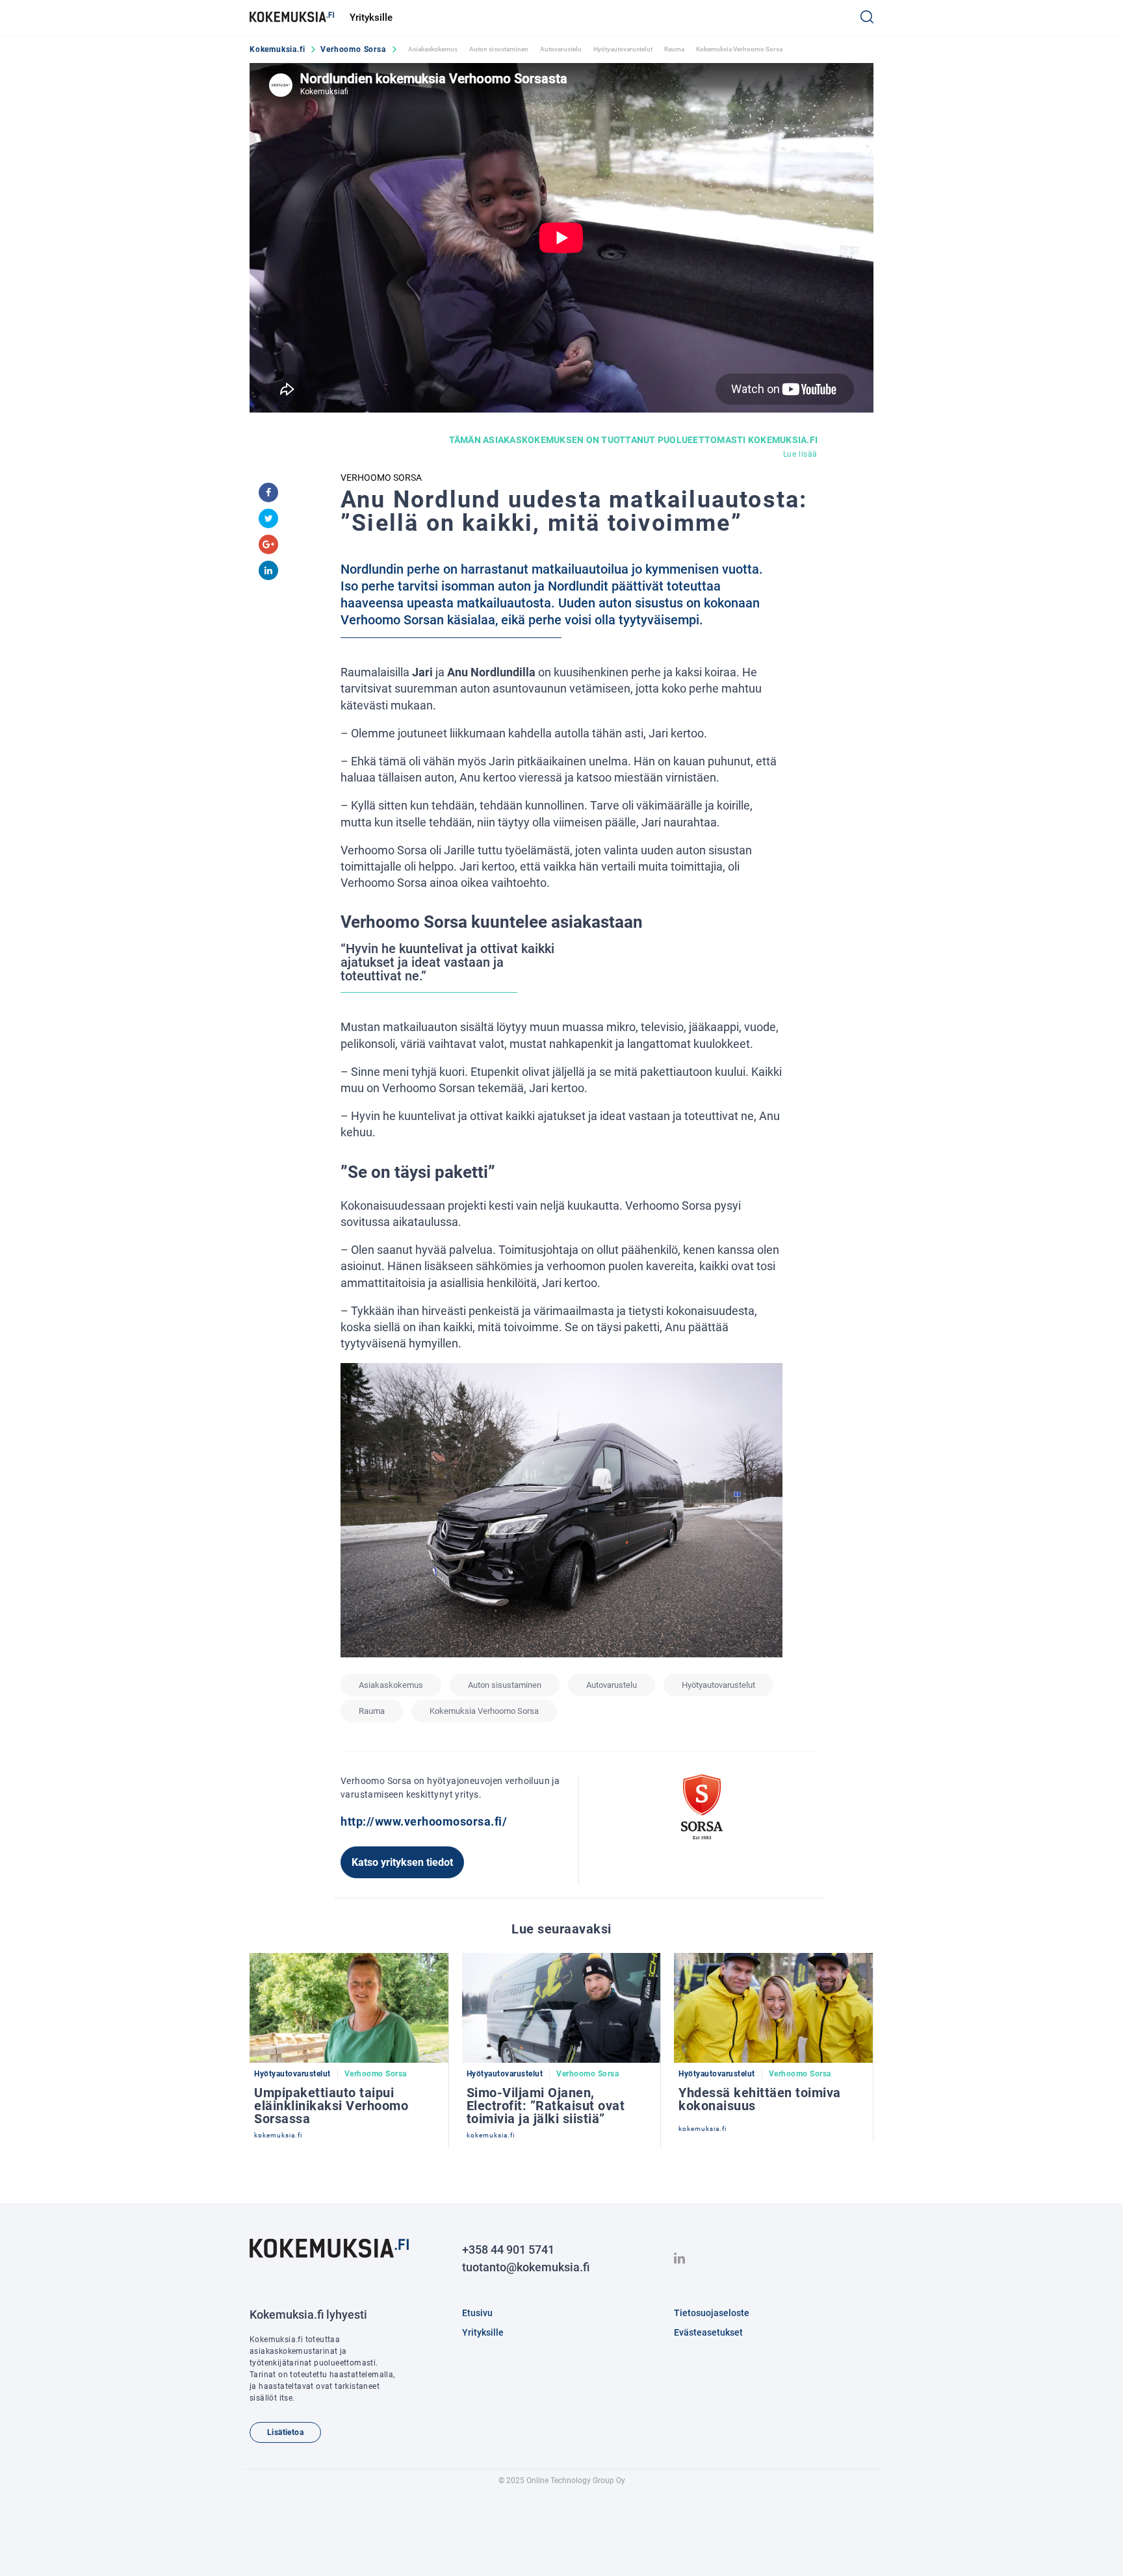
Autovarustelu (561, 49)
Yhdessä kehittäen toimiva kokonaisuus (760, 2099)
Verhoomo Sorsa (353, 49)
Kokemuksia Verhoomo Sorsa (739, 49)
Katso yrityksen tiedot (402, 1862)
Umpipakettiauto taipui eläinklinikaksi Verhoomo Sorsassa (331, 2106)
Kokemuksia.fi (277, 49)
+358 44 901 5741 (508, 2250)
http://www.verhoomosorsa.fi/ (424, 1821)
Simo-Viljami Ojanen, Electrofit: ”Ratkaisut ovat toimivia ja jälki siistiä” (546, 2106)
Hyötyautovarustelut (623, 49)
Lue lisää (800, 454)
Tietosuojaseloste (712, 2313)
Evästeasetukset (708, 2332)
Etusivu (477, 2313)
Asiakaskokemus (433, 49)
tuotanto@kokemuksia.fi (526, 2267)
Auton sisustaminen (499, 49)
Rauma (674, 49)
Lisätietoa (285, 2432)
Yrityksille (371, 18)
